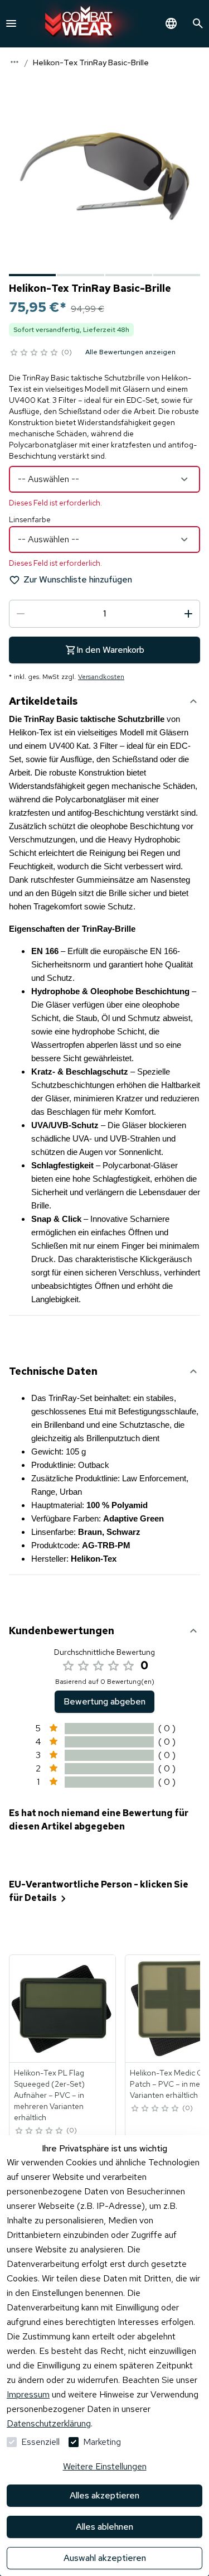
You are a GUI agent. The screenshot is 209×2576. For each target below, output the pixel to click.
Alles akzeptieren (104, 2495)
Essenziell (40, 2442)
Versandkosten (101, 677)
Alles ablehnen (104, 2527)
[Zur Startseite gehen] (82, 24)
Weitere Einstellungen (105, 2466)
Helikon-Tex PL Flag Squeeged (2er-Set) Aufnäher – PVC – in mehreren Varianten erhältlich (49, 2095)
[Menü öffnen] (11, 23)
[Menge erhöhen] (188, 614)
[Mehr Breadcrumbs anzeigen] (14, 62)
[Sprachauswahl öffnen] (171, 23)
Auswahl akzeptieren (105, 2558)
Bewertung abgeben (104, 1701)
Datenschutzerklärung (49, 2423)
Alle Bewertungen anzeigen (130, 352)
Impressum (28, 2394)
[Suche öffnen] (198, 23)
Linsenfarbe (30, 519)
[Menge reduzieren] (21, 614)
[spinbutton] (104, 614)
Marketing (102, 2442)
